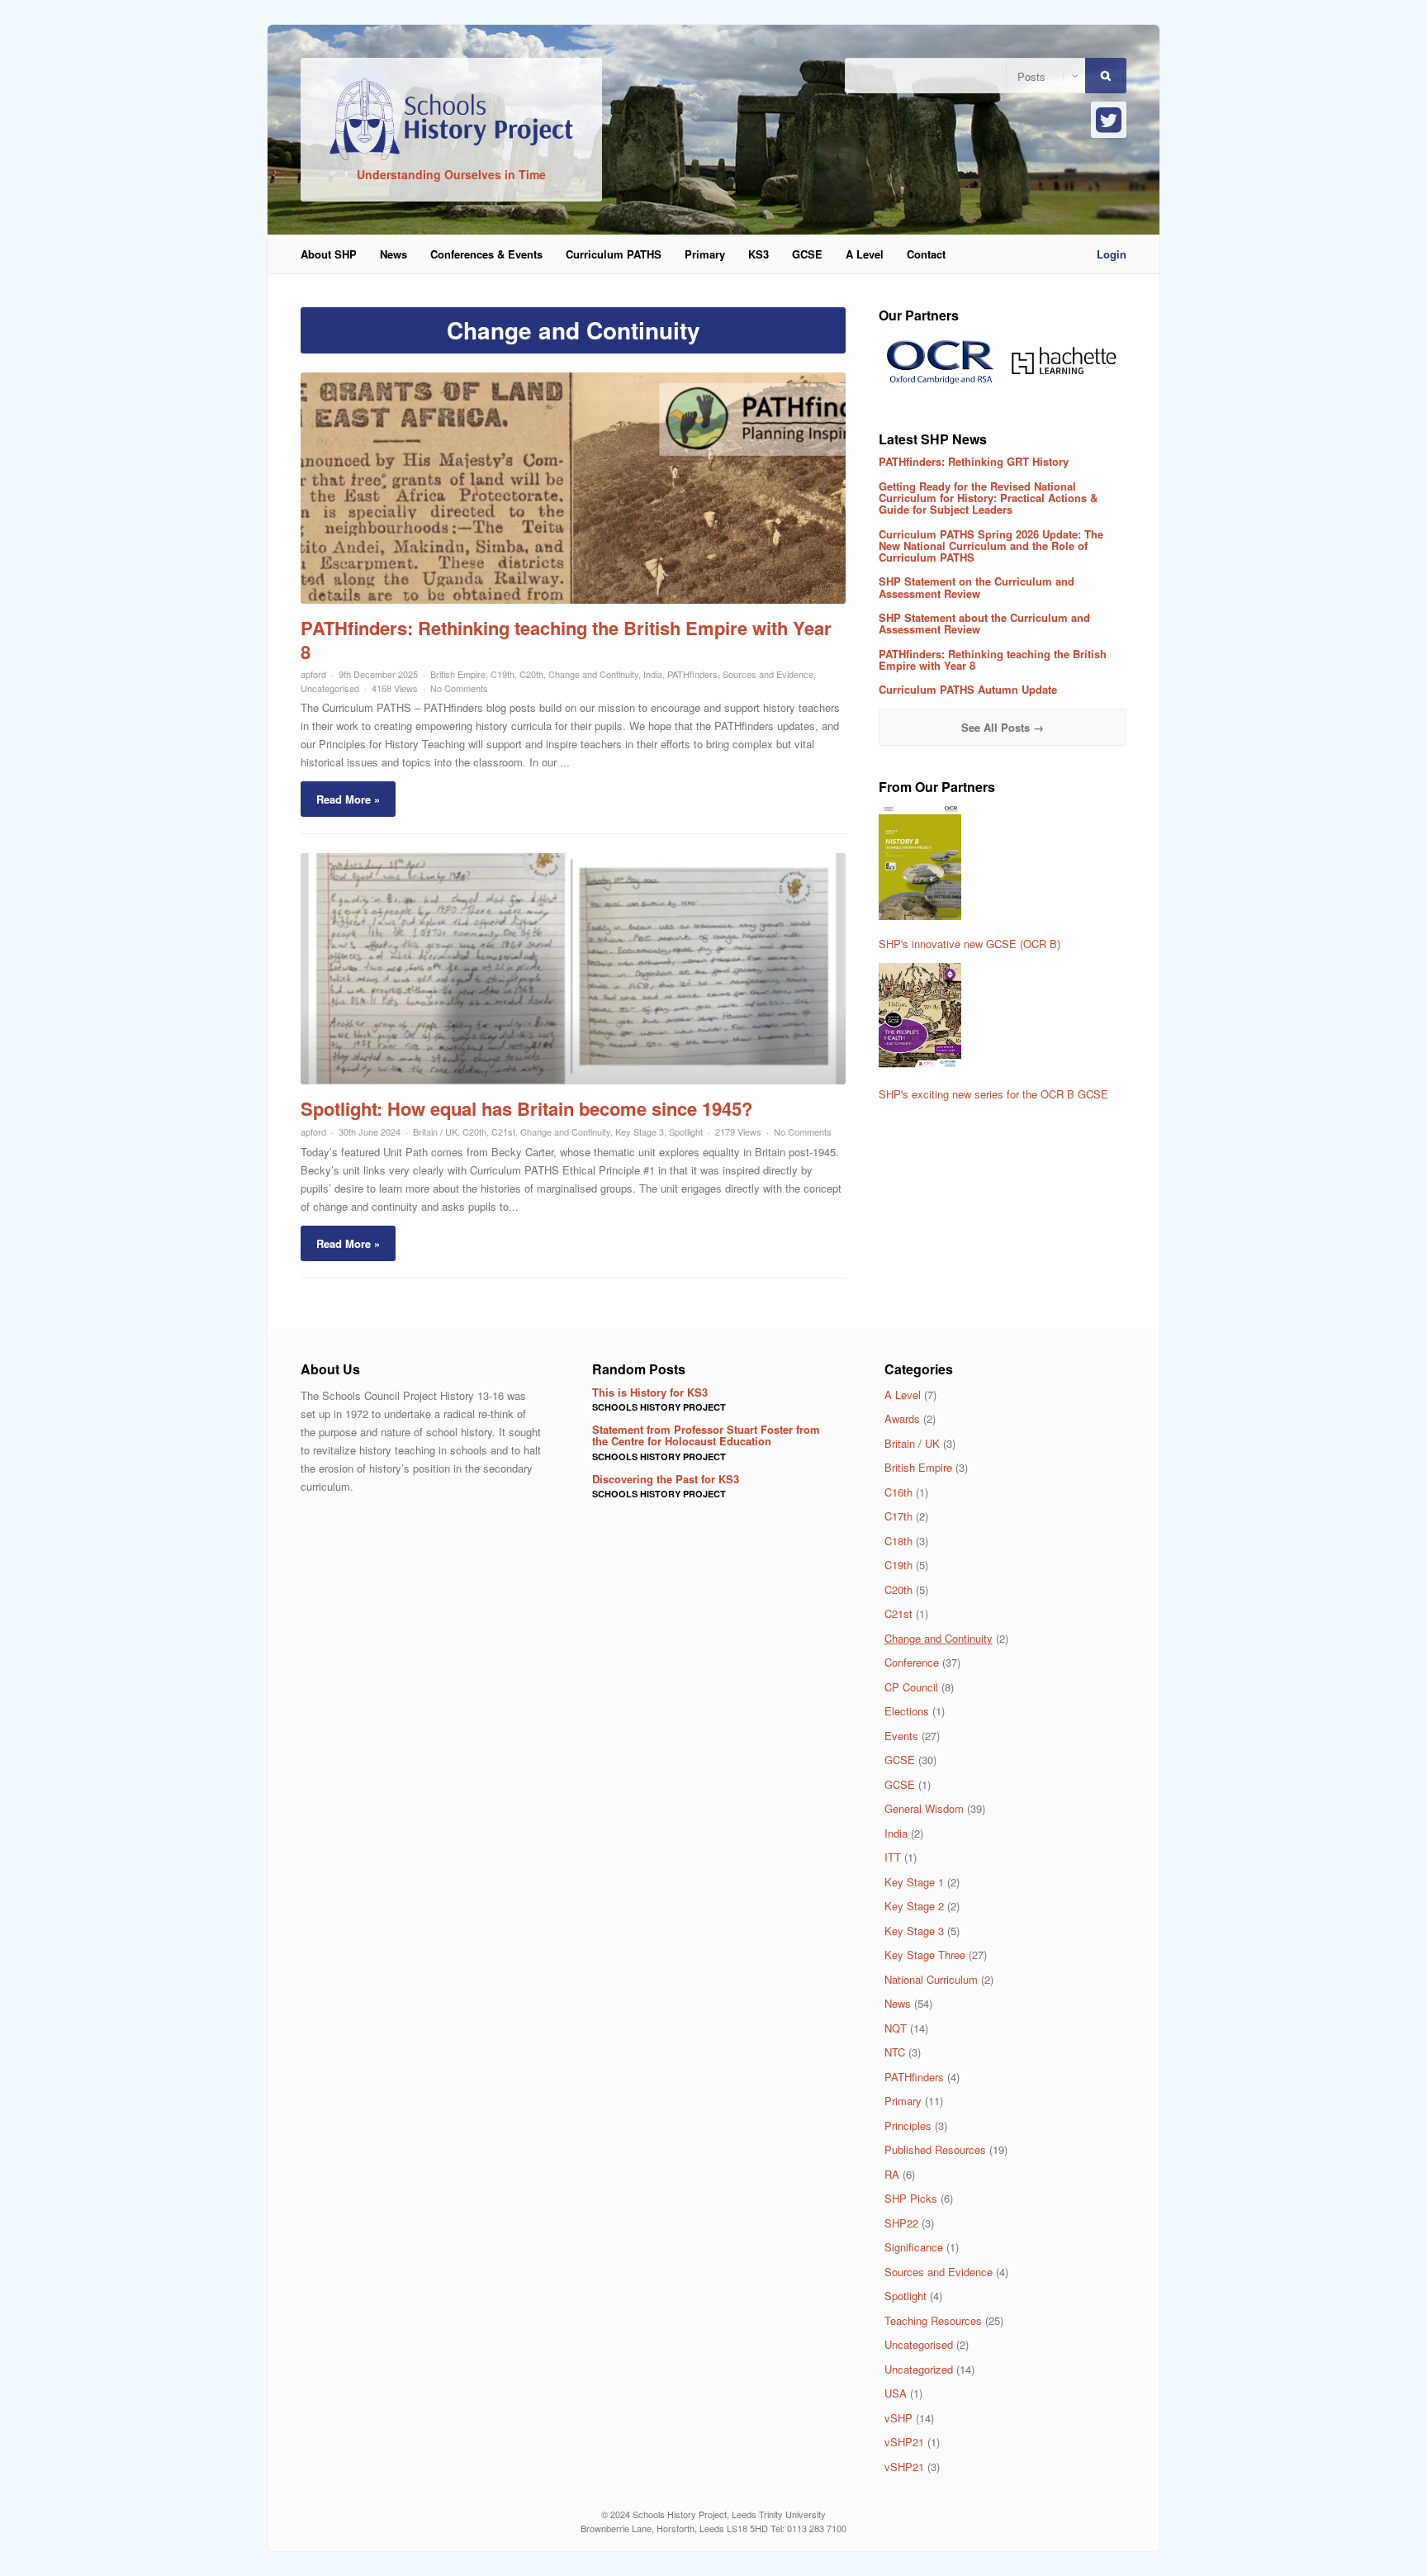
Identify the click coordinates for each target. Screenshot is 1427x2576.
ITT (893, 1857)
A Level (865, 254)
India (653, 674)
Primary (705, 254)
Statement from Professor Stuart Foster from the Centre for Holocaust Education (706, 1435)
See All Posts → (1003, 727)
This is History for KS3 (650, 1392)
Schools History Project (659, 1407)
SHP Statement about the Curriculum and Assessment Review (984, 623)
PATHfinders (692, 674)
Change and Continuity (593, 674)
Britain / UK (435, 1131)
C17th (898, 1516)
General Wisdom (924, 1808)
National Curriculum (931, 1979)
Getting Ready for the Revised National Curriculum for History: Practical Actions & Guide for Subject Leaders (988, 498)
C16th (898, 1492)
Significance (914, 2247)
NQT (896, 2028)
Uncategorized (919, 2369)
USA (896, 2393)
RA (892, 2174)
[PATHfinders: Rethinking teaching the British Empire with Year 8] (573, 599)
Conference (912, 1662)
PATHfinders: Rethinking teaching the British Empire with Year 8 (566, 640)
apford (313, 674)
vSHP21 (904, 2442)
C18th (898, 1541)
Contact (926, 254)
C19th (503, 674)
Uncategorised (330, 688)
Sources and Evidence (768, 674)
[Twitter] (1109, 120)
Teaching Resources (933, 2320)
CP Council (911, 1687)
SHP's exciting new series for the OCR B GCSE (993, 1094)
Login (1112, 254)
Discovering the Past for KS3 (666, 1479)
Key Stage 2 (914, 1906)
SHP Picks (911, 2198)
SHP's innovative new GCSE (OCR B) (970, 944)
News (393, 254)
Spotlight (686, 1131)
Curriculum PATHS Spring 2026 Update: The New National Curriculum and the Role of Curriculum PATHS (991, 546)
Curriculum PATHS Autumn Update (968, 689)
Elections (907, 1711)
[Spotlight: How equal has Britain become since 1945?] (573, 1080)
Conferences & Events (486, 254)
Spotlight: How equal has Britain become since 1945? (526, 1108)
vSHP (898, 2418)
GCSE (807, 254)
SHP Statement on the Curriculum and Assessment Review (977, 587)
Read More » (348, 799)
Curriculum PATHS (614, 254)
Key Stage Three (925, 1955)
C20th (531, 674)
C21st (503, 1131)
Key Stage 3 (640, 1131)
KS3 (759, 254)
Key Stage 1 (914, 1882)
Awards (902, 1418)
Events (901, 1736)
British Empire (458, 674)
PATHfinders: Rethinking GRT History (974, 461)
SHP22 (901, 2223)
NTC (895, 2052)
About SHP (329, 254)
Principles (908, 2125)
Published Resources (935, 2149)
